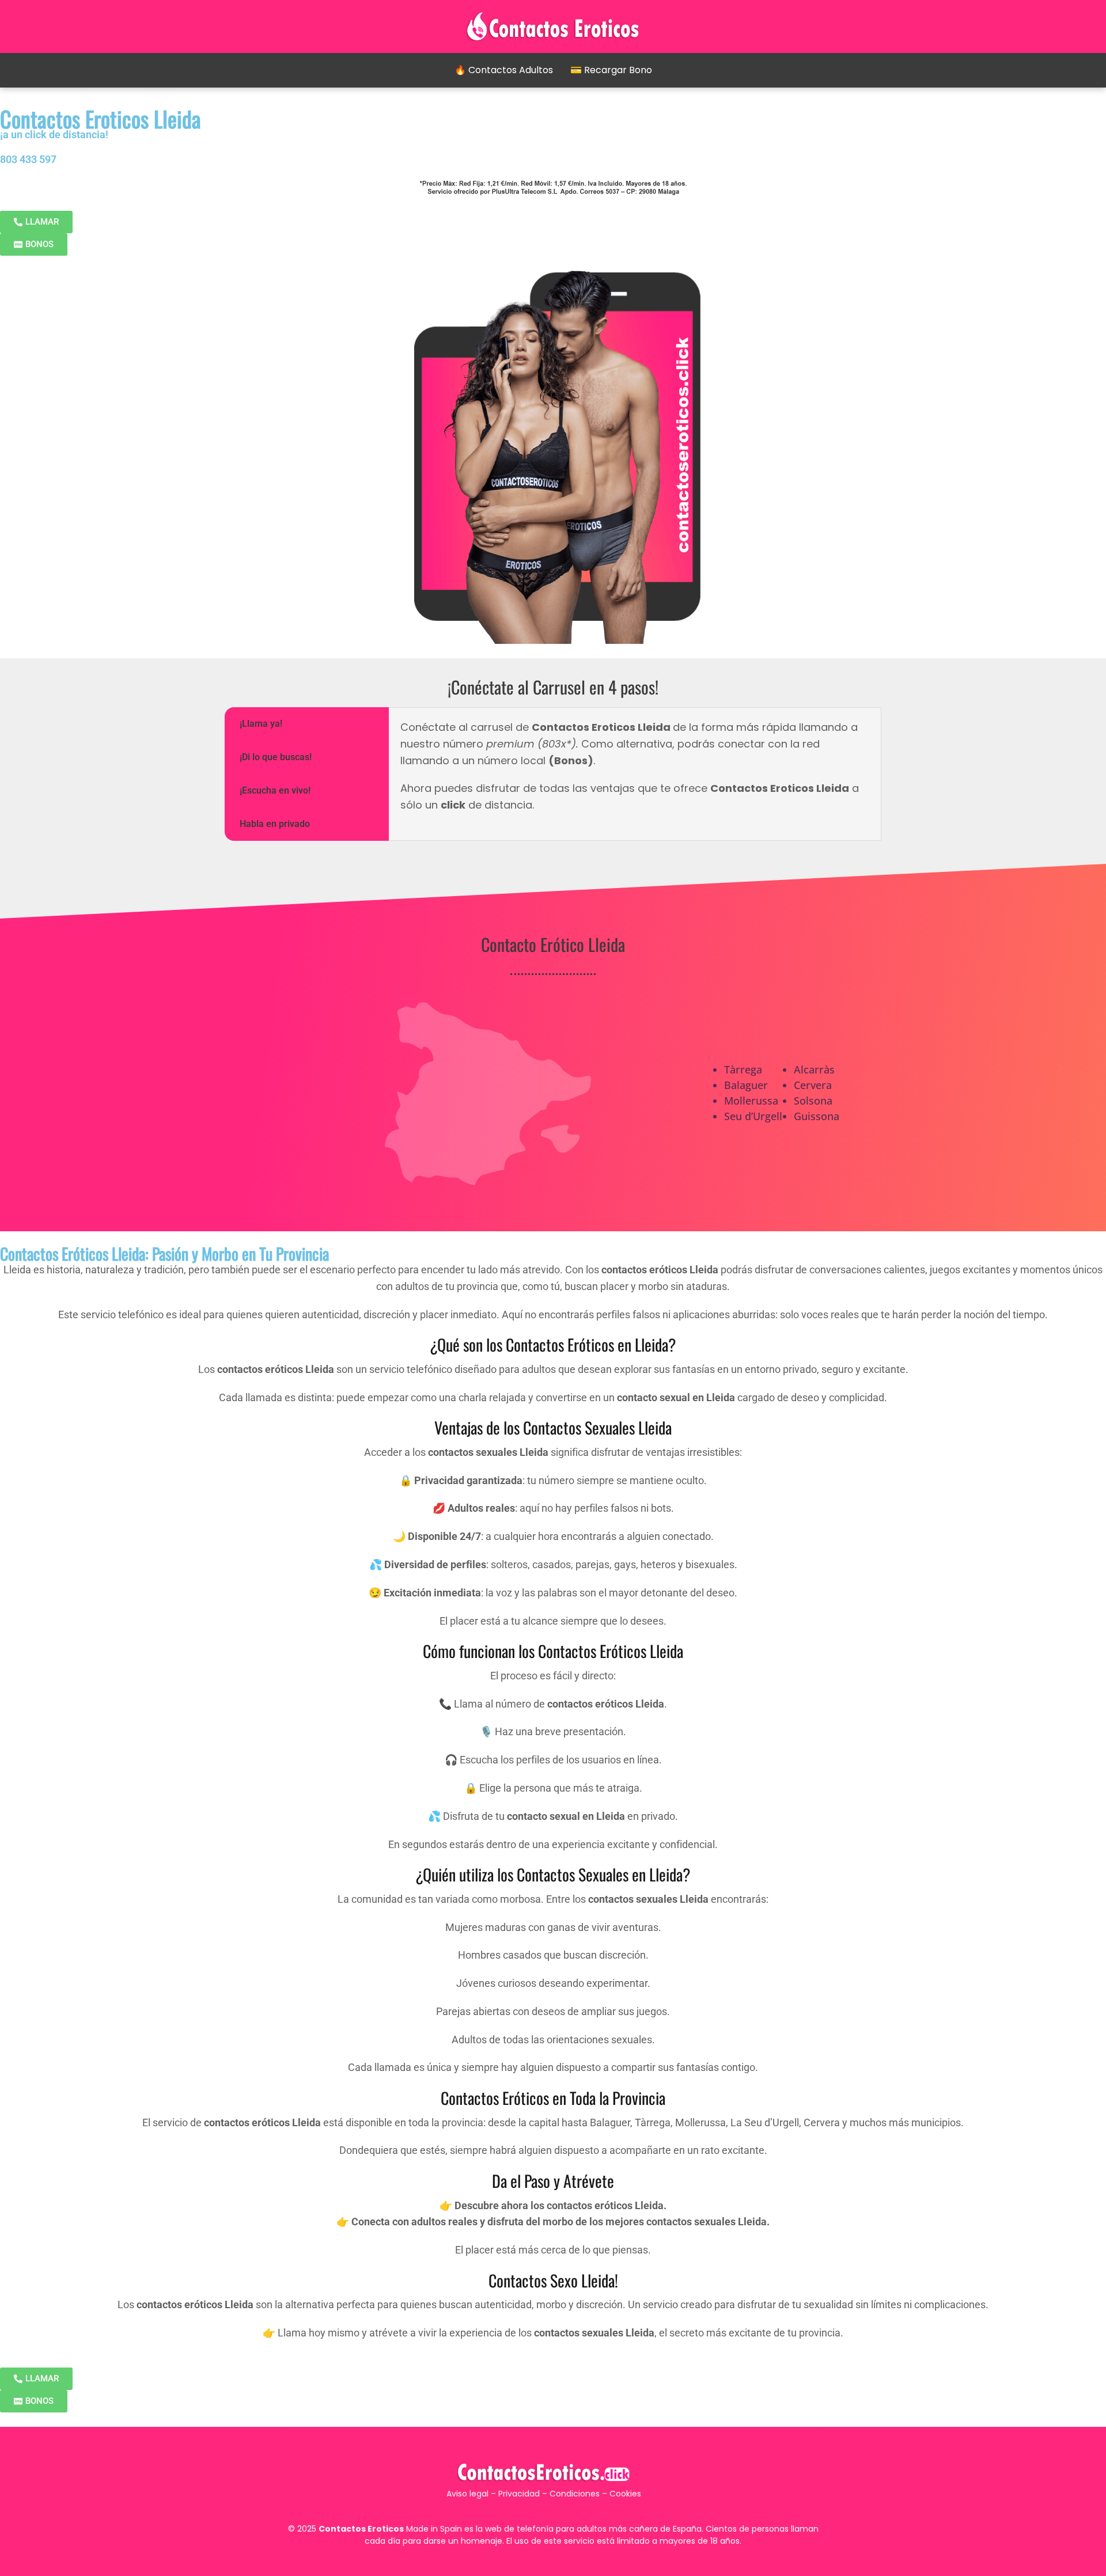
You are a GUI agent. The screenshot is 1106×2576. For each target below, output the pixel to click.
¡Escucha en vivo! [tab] (275, 790)
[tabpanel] (635, 772)
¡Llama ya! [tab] (261, 724)
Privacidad (519, 2494)
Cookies (625, 2494)
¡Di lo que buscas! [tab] (276, 757)
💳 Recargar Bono (611, 70)
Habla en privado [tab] (275, 824)
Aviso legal (467, 2494)
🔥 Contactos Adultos (504, 70)
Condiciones (575, 2494)
